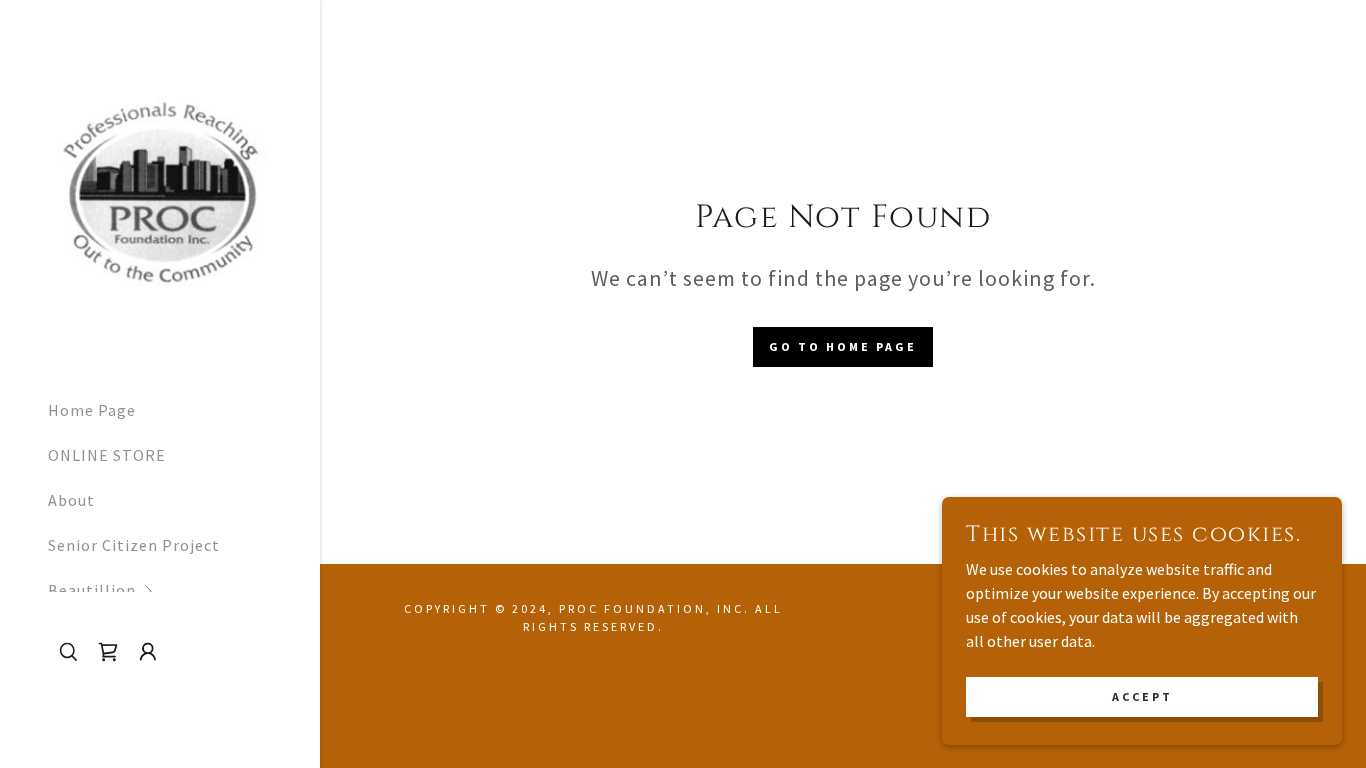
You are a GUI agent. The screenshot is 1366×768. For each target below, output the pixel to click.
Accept (1142, 696)
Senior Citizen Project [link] (134, 545)
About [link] (71, 500)
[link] (160, 190)
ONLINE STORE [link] (107, 455)
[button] (184, 590)
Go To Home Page (843, 346)
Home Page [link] (92, 410)
